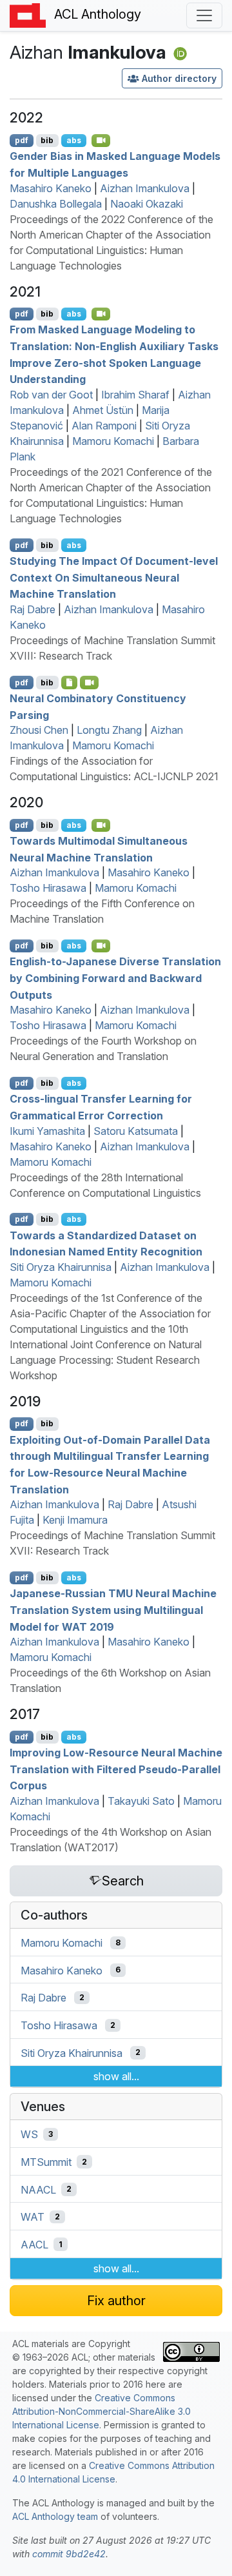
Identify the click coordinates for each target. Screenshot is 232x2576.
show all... (116, 2076)
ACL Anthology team (55, 2516)
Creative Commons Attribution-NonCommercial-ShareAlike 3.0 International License (101, 2411)
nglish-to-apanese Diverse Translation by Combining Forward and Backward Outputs (115, 978)
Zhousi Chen (39, 730)
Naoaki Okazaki (147, 204)
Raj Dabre (33, 609)
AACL (34, 2245)
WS (29, 2134)
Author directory (179, 78)
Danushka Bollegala (56, 204)
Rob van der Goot (51, 395)
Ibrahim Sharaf (135, 395)
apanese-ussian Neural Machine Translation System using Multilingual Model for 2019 (113, 1610)
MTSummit (46, 2162)
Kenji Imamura (75, 1520)
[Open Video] (101, 141)
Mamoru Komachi (113, 441)
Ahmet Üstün (103, 410)
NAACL (38, 2189)
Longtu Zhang (109, 730)
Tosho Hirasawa (48, 888)
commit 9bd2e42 (69, 2554)
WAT (33, 2217)
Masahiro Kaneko (51, 188)
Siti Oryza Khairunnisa (61, 1267)
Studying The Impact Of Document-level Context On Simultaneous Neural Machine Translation (114, 577)
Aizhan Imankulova (145, 188)
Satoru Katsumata (136, 1131)
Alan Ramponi (104, 426)
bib (47, 140)
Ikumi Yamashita (47, 1131)
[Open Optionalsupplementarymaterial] (69, 682)
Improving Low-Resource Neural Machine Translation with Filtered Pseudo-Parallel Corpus (116, 1769)
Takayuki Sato (141, 1801)
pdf (22, 140)
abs (74, 140)
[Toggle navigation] (204, 15)
